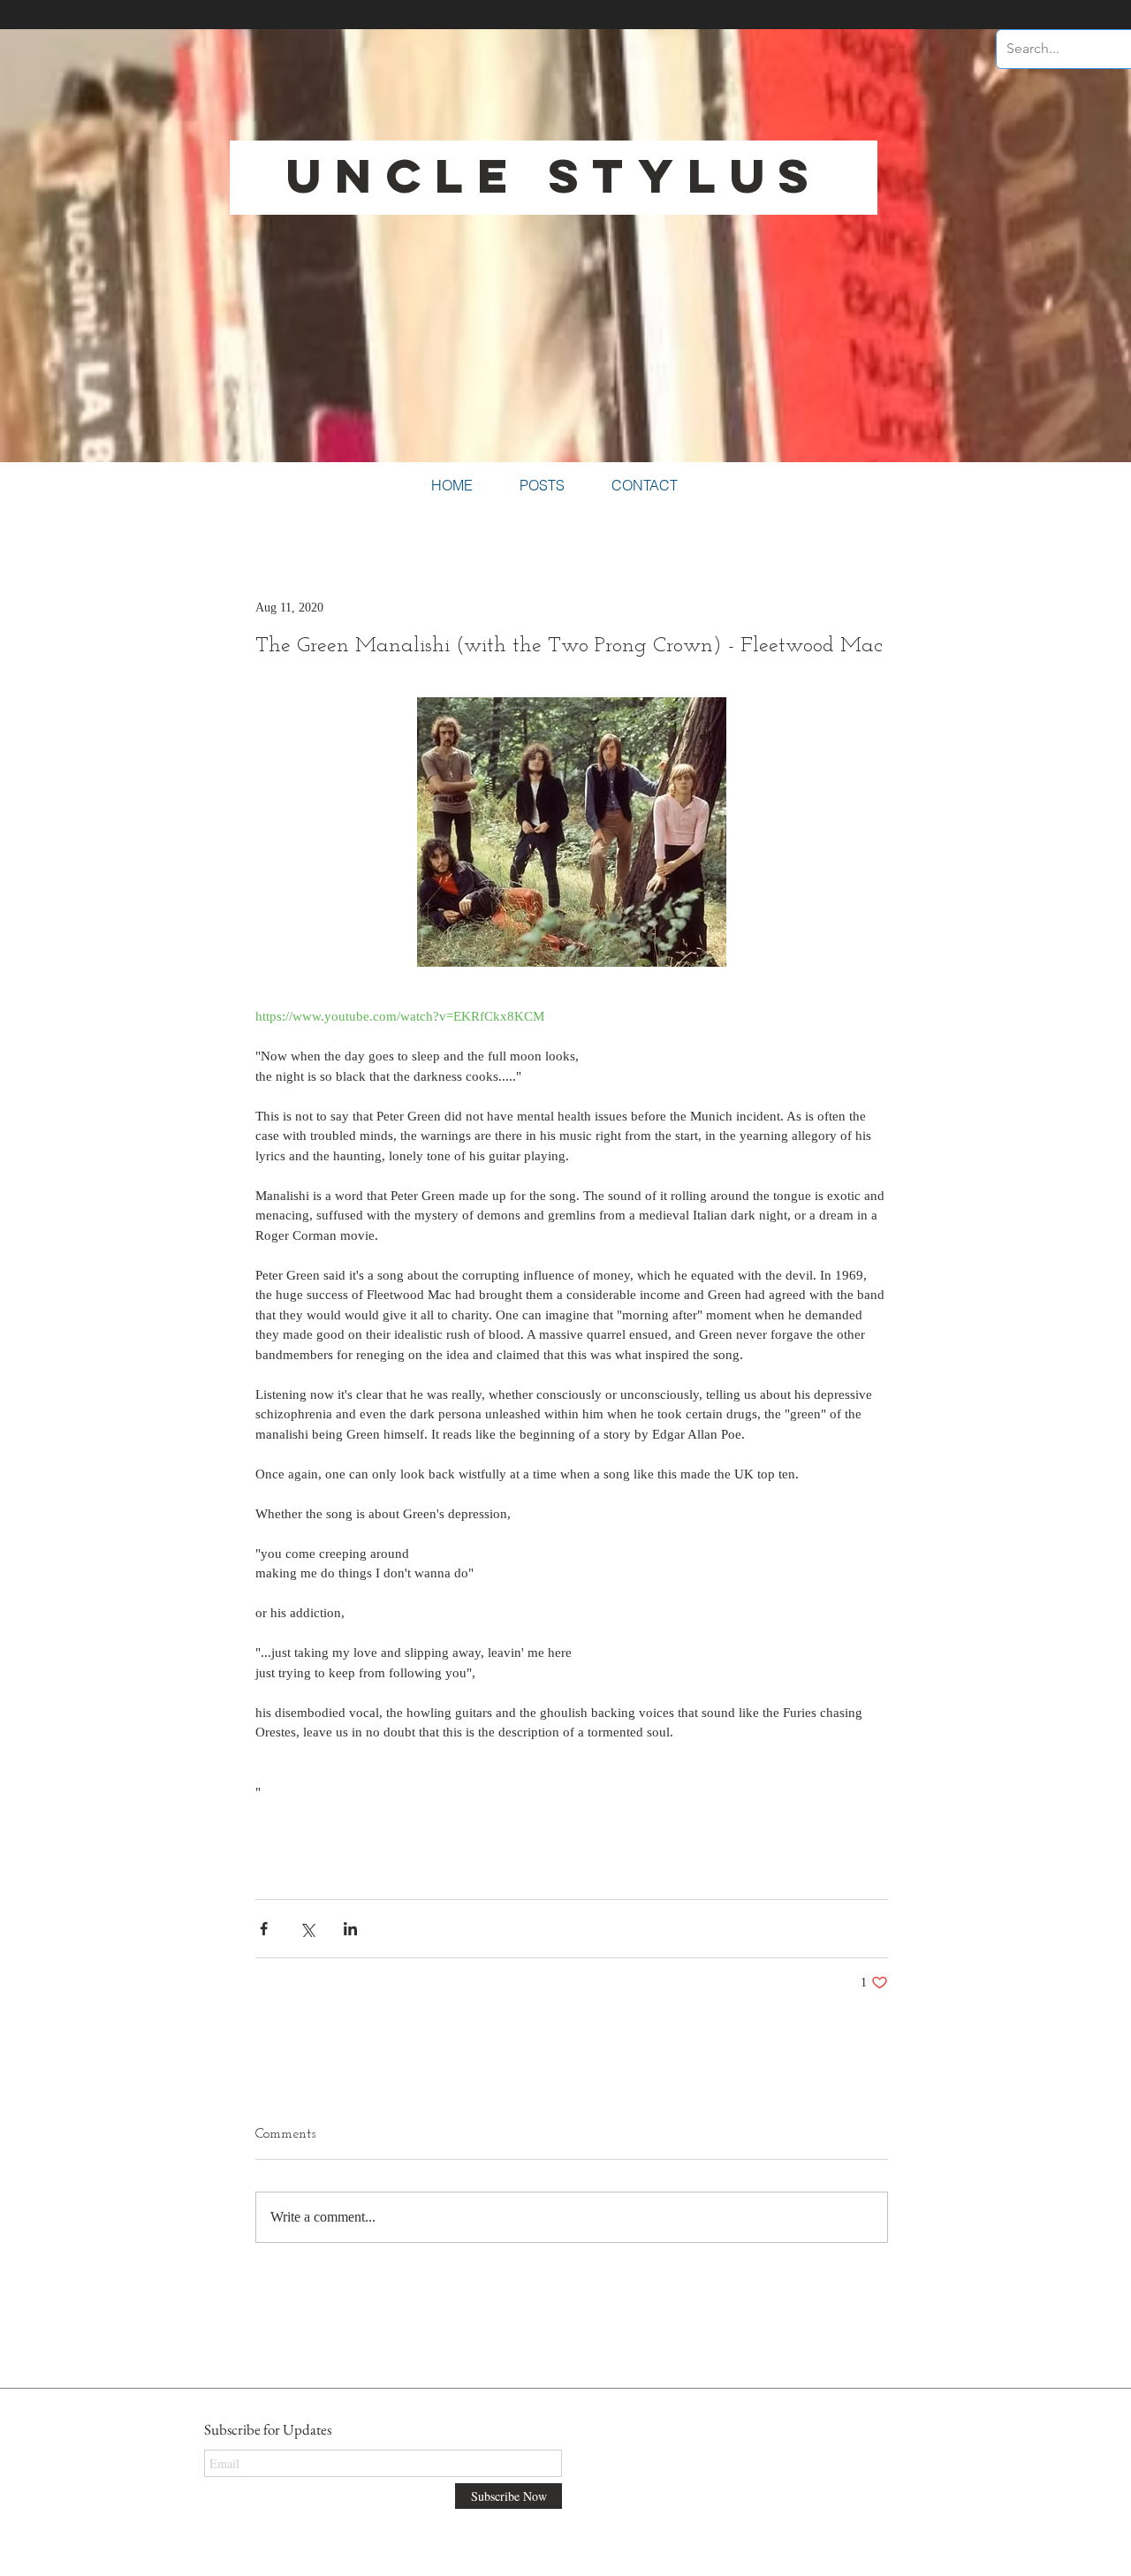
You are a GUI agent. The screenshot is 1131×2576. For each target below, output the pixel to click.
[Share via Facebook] (264, 1929)
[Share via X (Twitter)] (307, 1929)
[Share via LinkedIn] (350, 1929)
